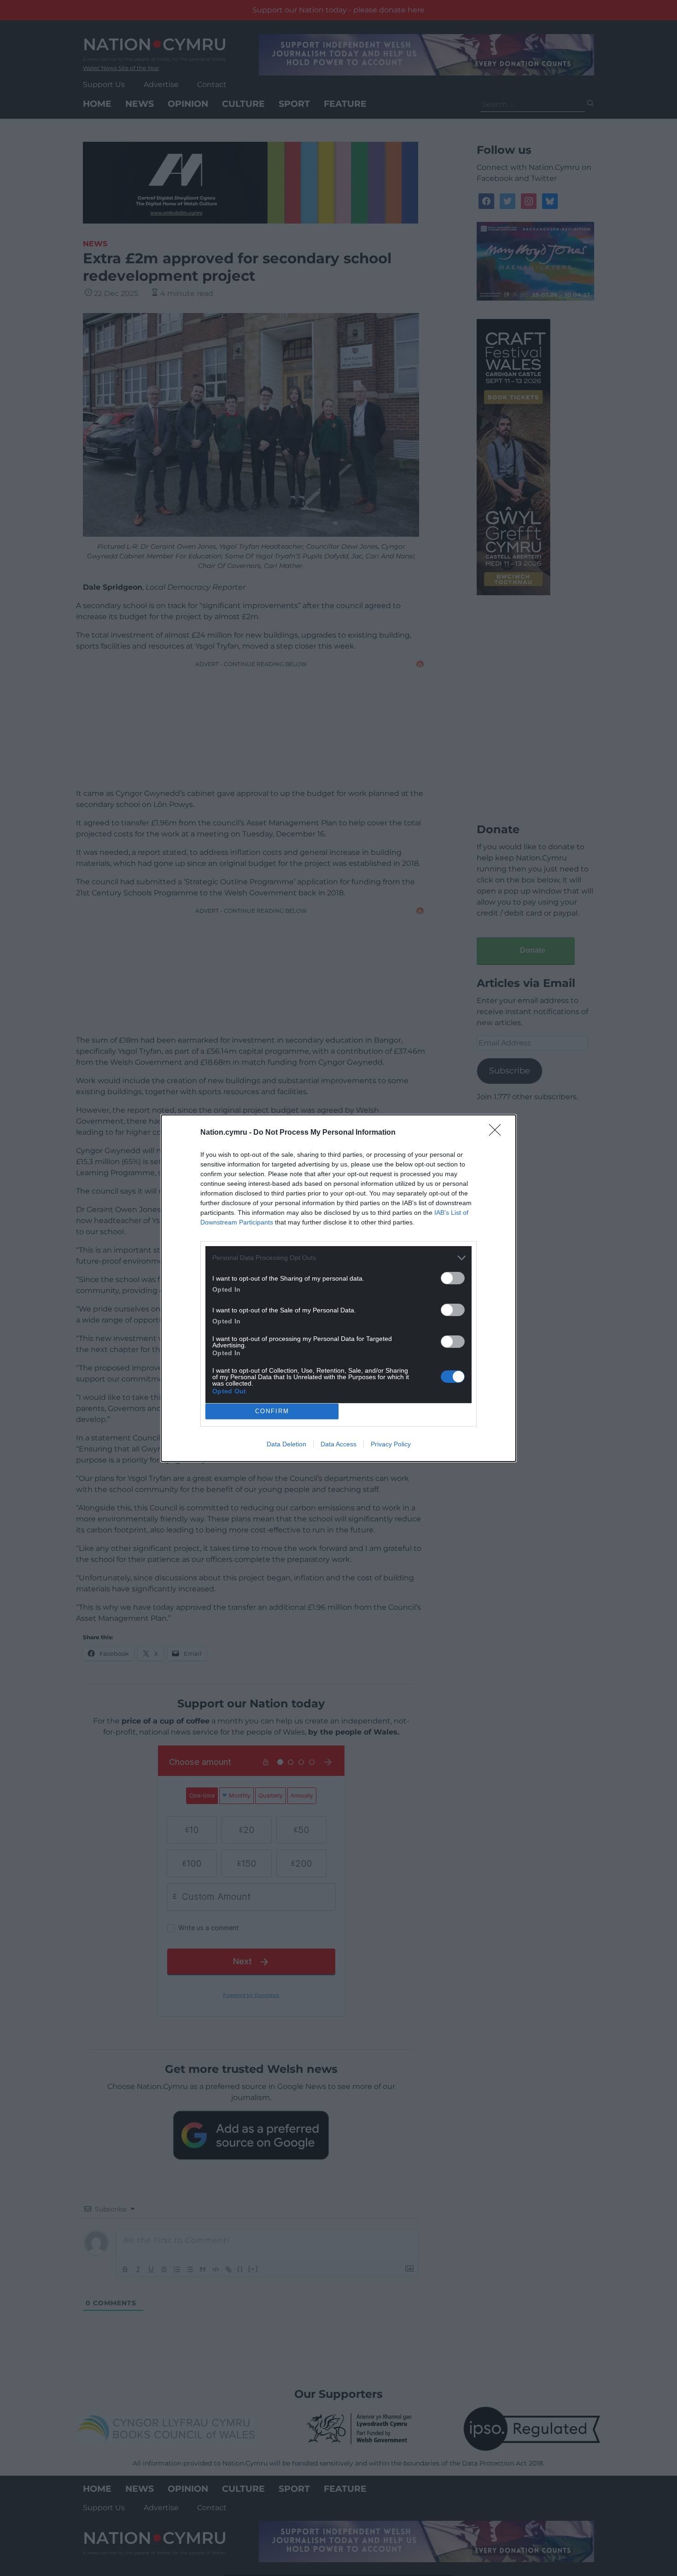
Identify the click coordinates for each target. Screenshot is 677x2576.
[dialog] (338, 1288)
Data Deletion (286, 1444)
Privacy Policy (391, 1444)
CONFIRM (272, 1411)
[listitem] (338, 1258)
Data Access (338, 1444)
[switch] (453, 1278)
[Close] (498, 1133)
